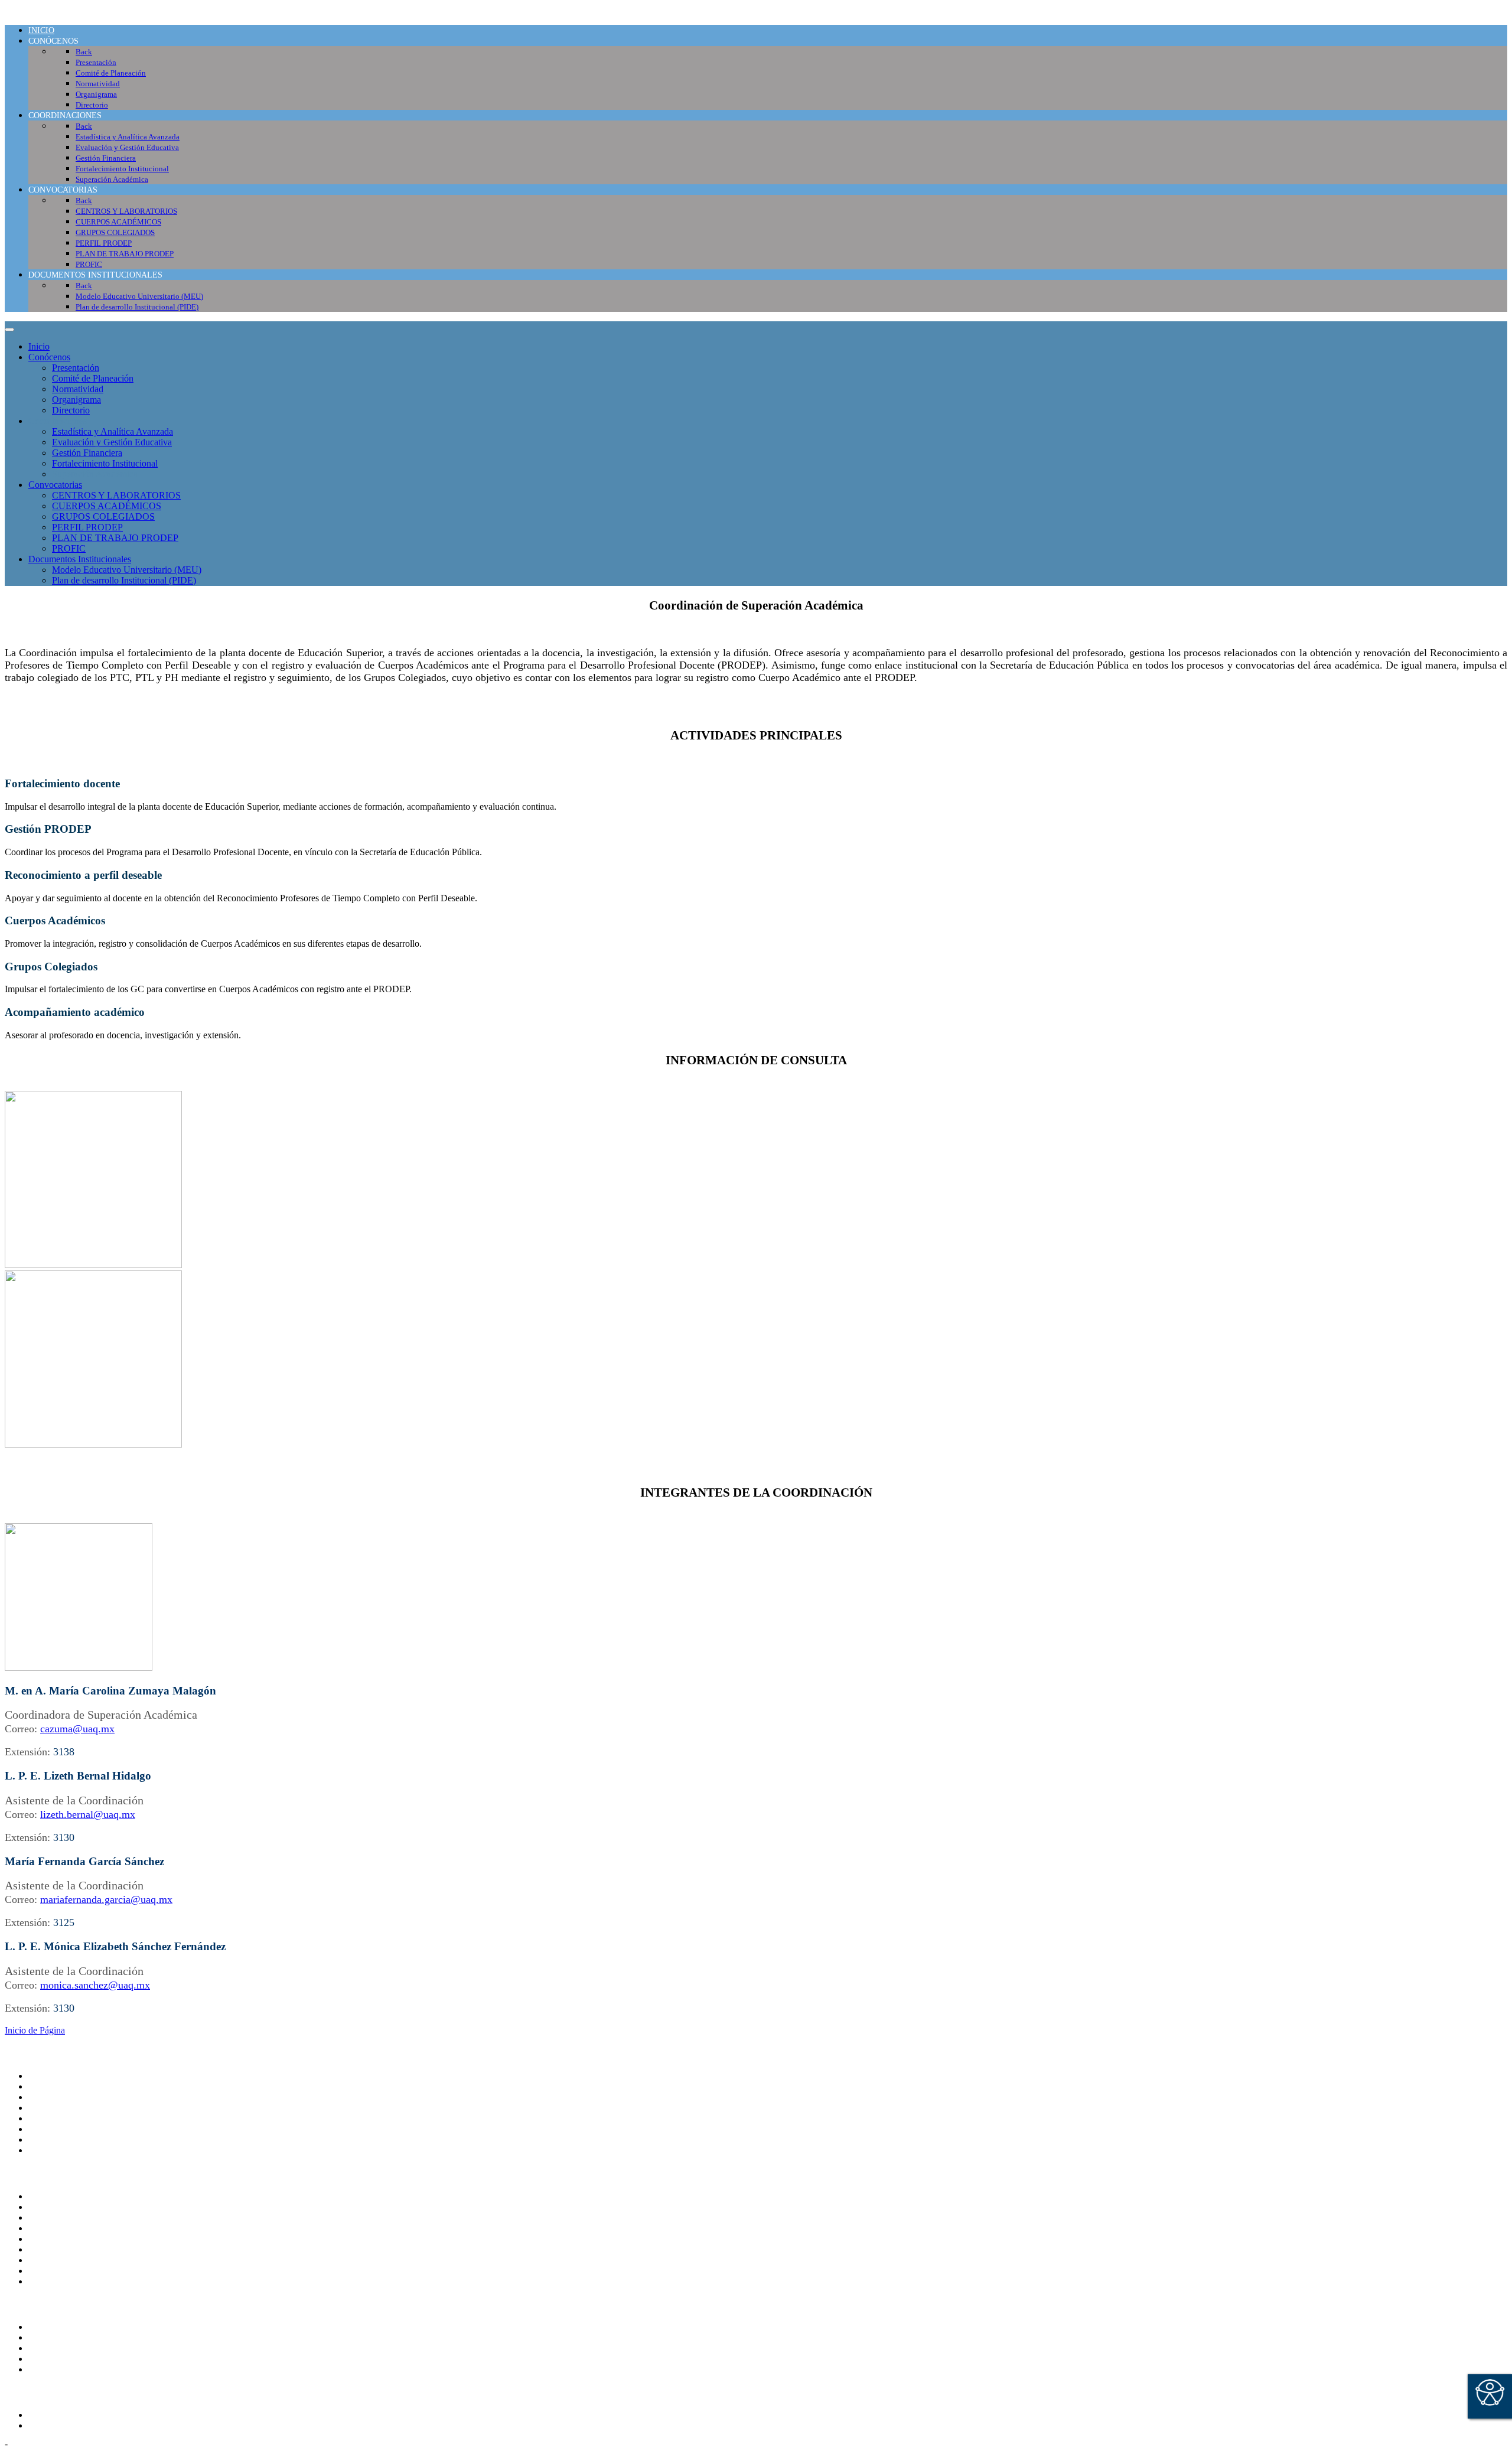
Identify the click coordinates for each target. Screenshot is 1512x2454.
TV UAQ (47, 2217)
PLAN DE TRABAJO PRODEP (115, 538)
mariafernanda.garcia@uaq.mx (106, 1899)
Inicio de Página (35, 2030)
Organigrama (76, 400)
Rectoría (44, 2086)
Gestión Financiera (87, 453)
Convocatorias (55, 485)
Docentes (46, 2359)
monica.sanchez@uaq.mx (95, 1985)
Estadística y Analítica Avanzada (113, 431)
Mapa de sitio (53, 2271)
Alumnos (45, 2327)
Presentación (76, 368)
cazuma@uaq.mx (77, 1729)
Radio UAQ (51, 2228)
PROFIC (69, 548)
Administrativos (58, 2369)
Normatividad (78, 389)
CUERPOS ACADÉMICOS (107, 506)
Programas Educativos (70, 2415)
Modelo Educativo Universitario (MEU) (127, 570)
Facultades (48, 2139)
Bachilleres (49, 2129)
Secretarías (48, 2097)
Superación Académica (95, 474)
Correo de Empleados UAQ (81, 2207)
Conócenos (49, 357)
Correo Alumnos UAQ (71, 2337)
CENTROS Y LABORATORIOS (116, 495)
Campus (44, 2150)
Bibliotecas (49, 2249)
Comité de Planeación (93, 378)
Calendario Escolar (64, 2239)
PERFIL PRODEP (87, 527)
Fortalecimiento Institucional (105, 463)
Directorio (71, 410)
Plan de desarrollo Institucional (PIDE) (124, 580)
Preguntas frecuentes (67, 2281)
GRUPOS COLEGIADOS (103, 516)
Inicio (39, 346)
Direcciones (50, 2108)
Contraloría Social (62, 2260)
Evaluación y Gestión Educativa (112, 442)
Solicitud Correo (59, 2348)
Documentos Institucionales (80, 559)
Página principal (58, 2076)
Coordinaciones (58, 421)
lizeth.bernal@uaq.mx (88, 1814)
